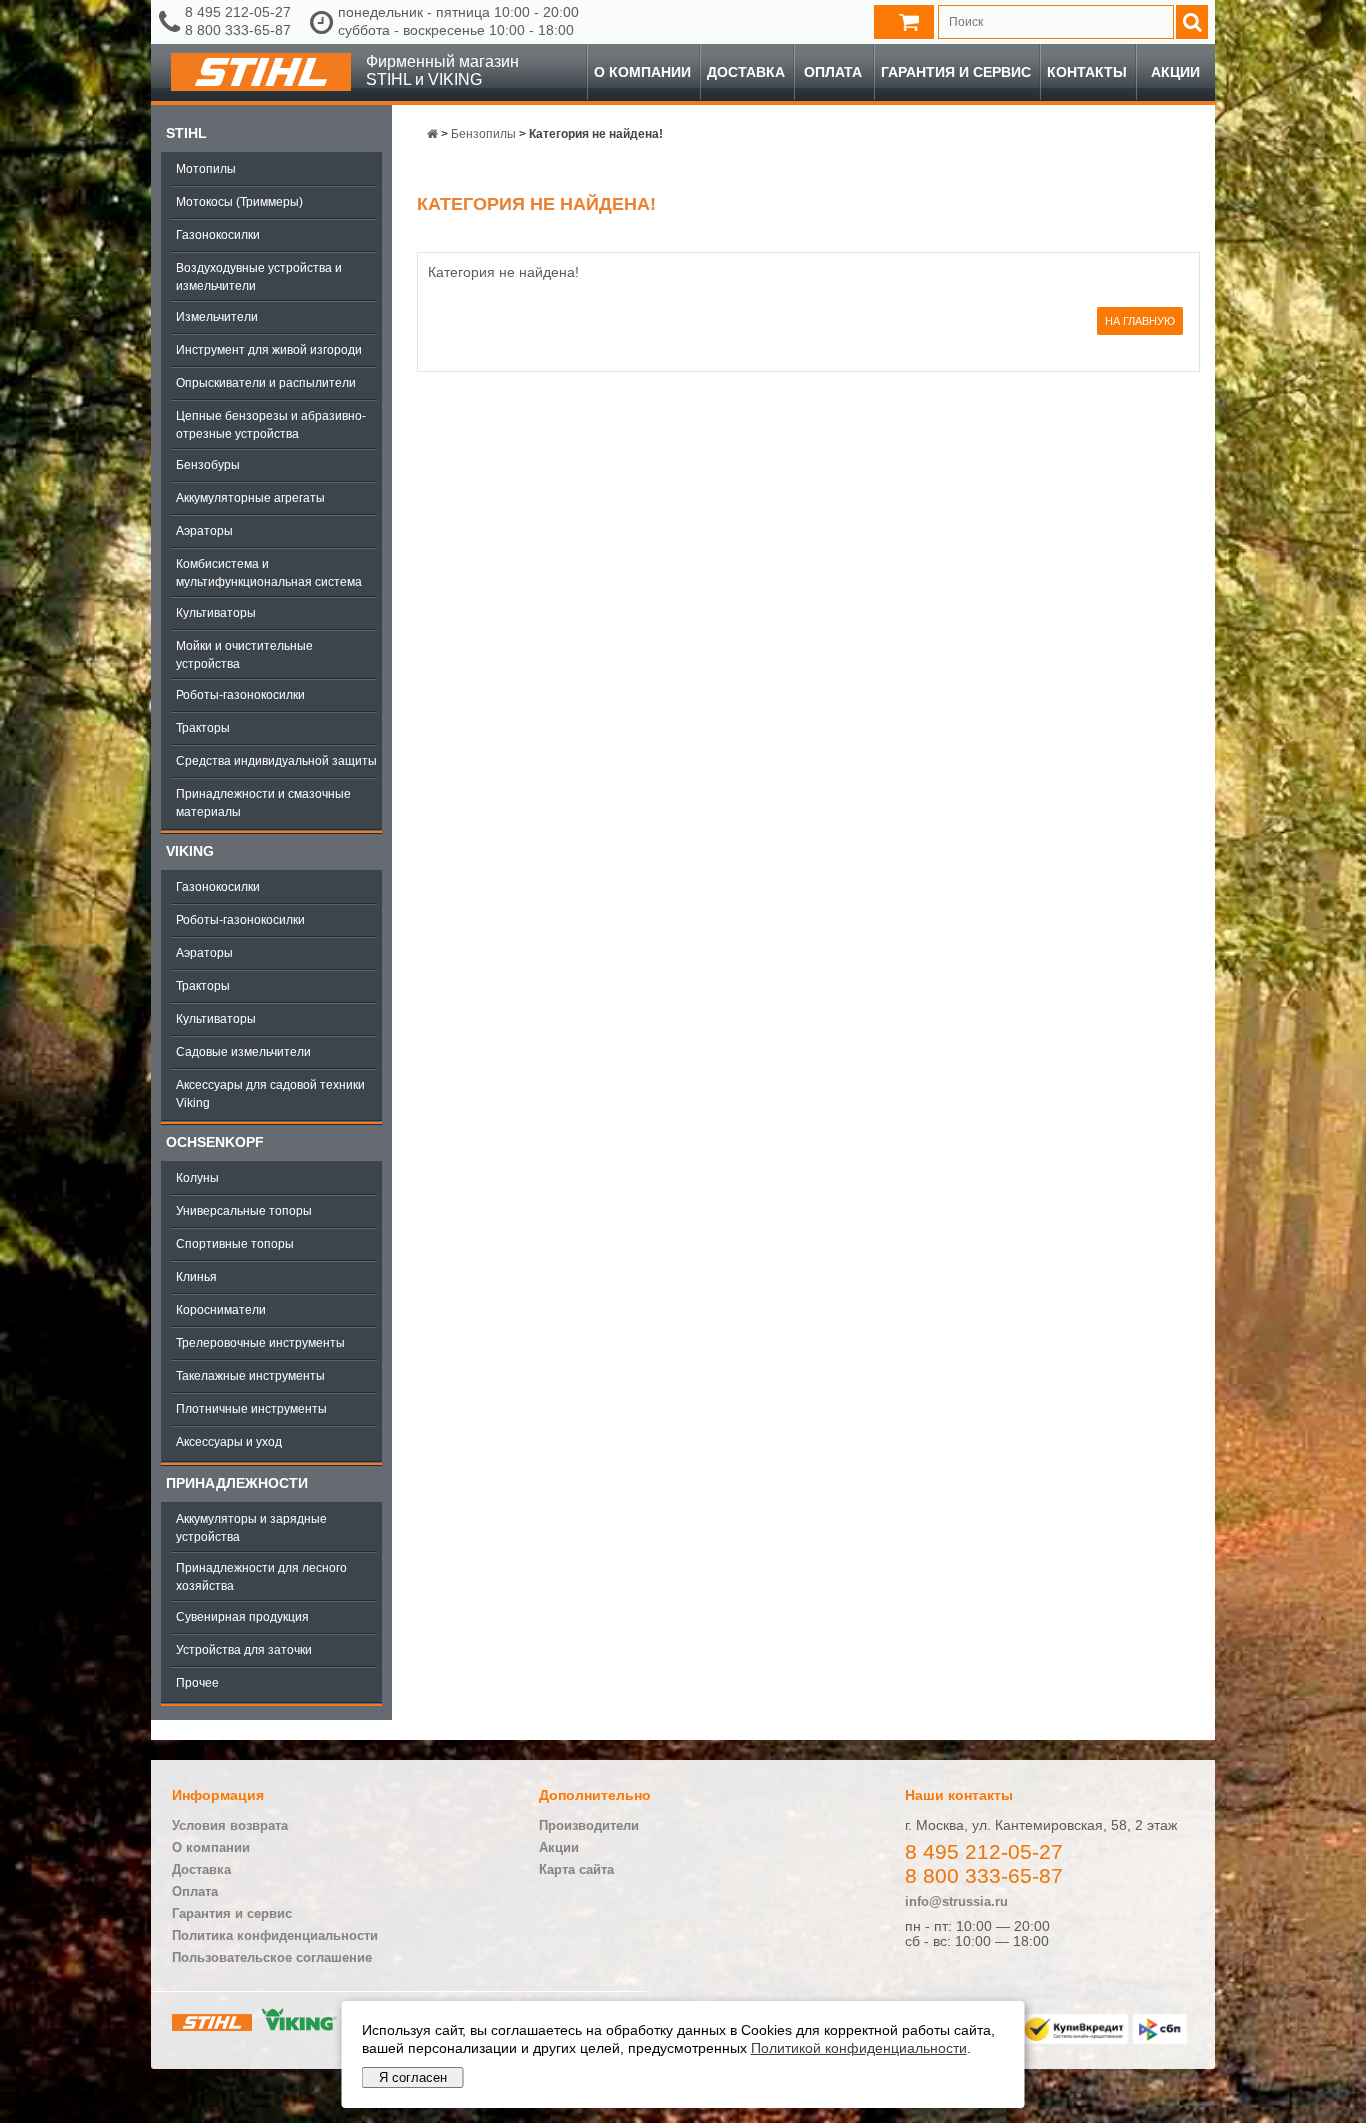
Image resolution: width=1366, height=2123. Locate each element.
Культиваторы (216, 613)
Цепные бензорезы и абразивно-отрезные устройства (271, 425)
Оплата (833, 72)
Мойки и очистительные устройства (244, 655)
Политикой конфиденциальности (859, 2048)
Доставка (746, 72)
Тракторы (203, 728)
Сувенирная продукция (242, 1617)
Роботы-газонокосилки (240, 695)
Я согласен (413, 2077)
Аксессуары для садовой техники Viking (270, 1094)
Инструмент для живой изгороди (269, 350)
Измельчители (217, 317)
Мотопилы (206, 169)
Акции (1175, 72)
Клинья (196, 1277)
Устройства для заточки (244, 1650)
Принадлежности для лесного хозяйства (261, 1577)
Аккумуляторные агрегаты (250, 498)
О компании (642, 72)
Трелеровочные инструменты (260, 1343)
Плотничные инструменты (251, 1409)
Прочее (197, 1683)
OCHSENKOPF (215, 1142)
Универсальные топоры (244, 1211)
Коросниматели (221, 1310)
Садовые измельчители (243, 1052)
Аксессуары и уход (229, 1442)
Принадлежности (237, 1483)
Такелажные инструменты (250, 1376)
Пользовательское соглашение (272, 1957)
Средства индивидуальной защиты (276, 761)
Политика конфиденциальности (275, 1935)
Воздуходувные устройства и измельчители (259, 277)
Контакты (1087, 72)
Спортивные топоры (235, 1244)
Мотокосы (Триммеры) (239, 202)
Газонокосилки (218, 235)
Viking (190, 851)
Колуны (197, 1178)
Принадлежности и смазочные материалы (263, 803)
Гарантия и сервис (956, 72)
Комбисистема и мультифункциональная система (269, 573)
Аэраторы (204, 531)
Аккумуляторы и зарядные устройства (251, 1528)
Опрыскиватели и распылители (266, 383)
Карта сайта (576, 1869)
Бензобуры (208, 465)
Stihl (186, 133)
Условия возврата (230, 1825)
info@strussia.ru (956, 1901)
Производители (589, 1825)
